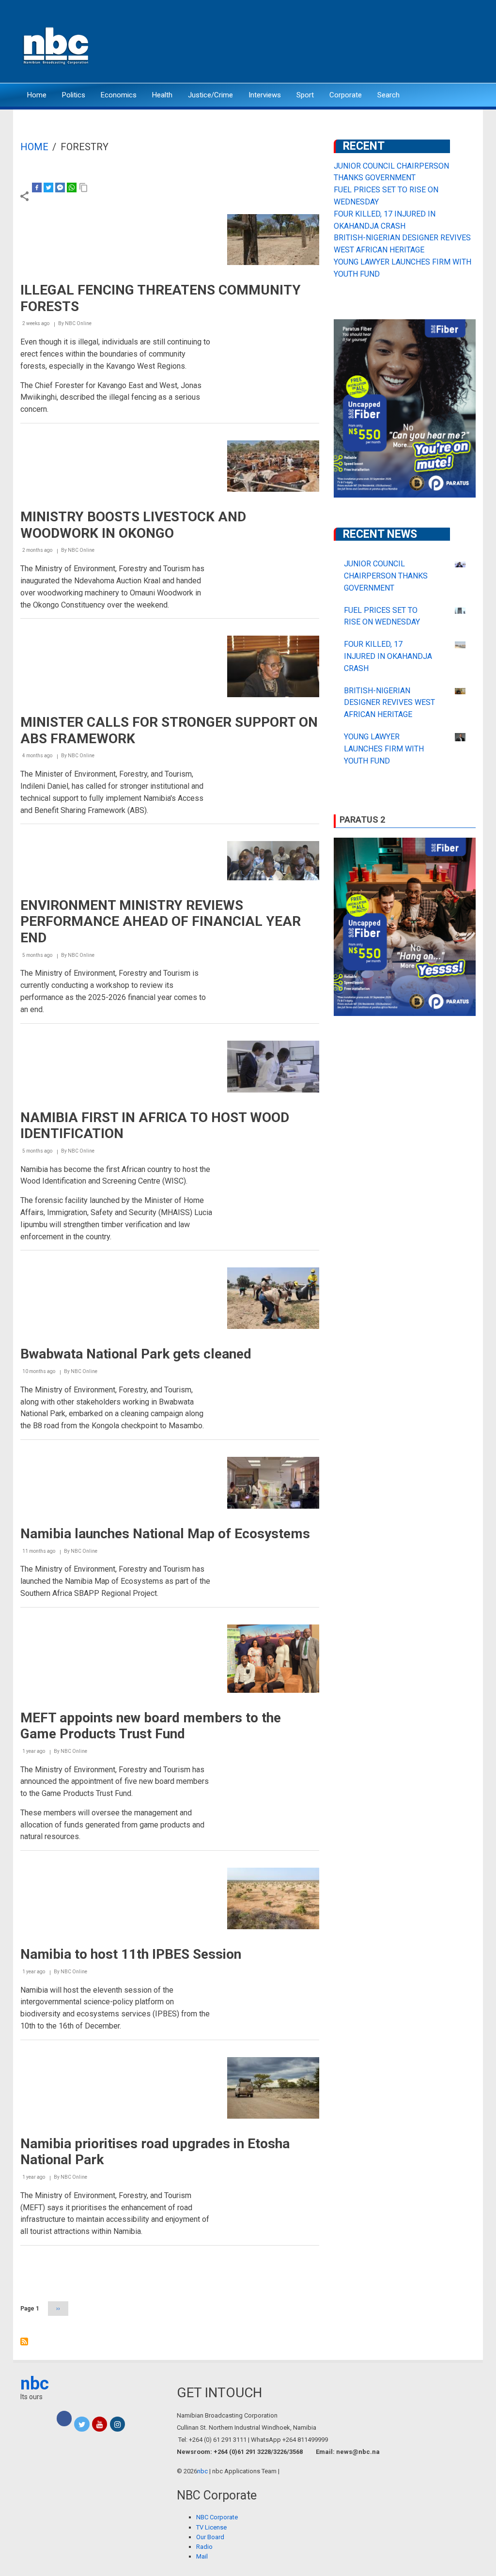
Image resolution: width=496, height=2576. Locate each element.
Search (388, 95)
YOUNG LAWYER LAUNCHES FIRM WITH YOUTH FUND (384, 749)
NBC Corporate (217, 2517)
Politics (74, 95)
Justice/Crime (210, 95)
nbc (35, 2384)
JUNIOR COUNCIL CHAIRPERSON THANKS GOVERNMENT (386, 576)
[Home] (57, 45)
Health (162, 95)
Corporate (346, 95)
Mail (202, 2556)
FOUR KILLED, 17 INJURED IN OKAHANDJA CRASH (388, 656)
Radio (204, 2547)
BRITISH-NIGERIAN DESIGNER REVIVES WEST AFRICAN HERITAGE (389, 703)
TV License (211, 2527)
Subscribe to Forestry (24, 2342)
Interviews (265, 95)
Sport (305, 95)
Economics (119, 95)
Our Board (210, 2537)
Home (37, 95)
